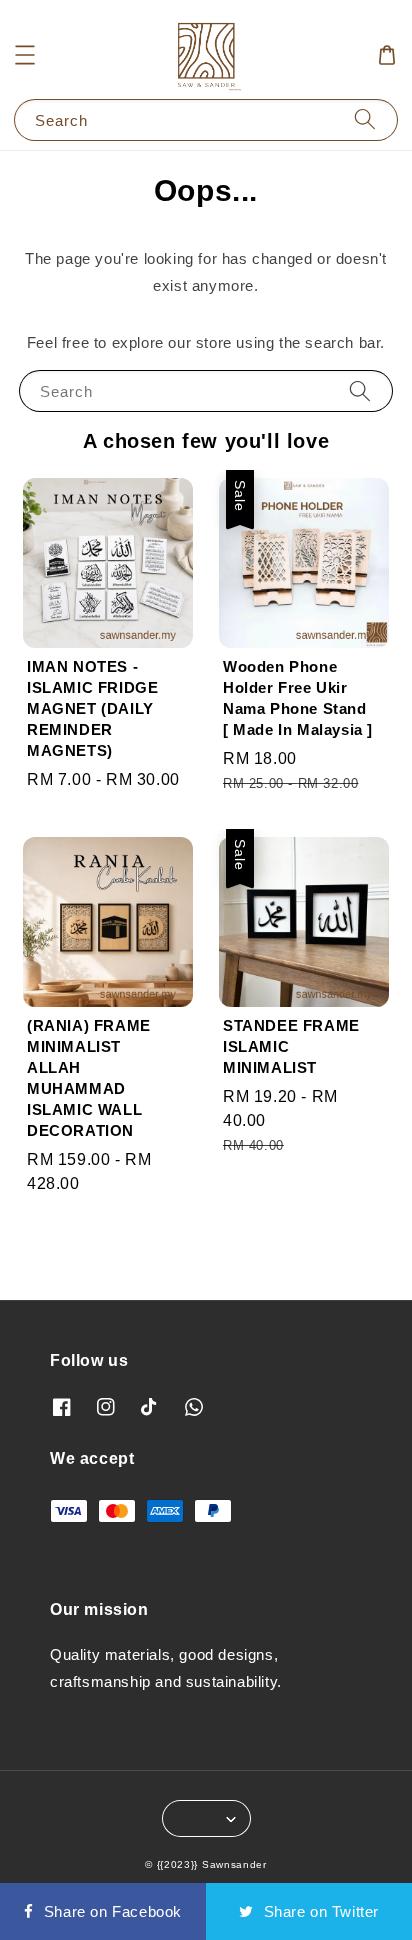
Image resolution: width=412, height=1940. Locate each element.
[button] (25, 55)
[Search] (365, 119)
